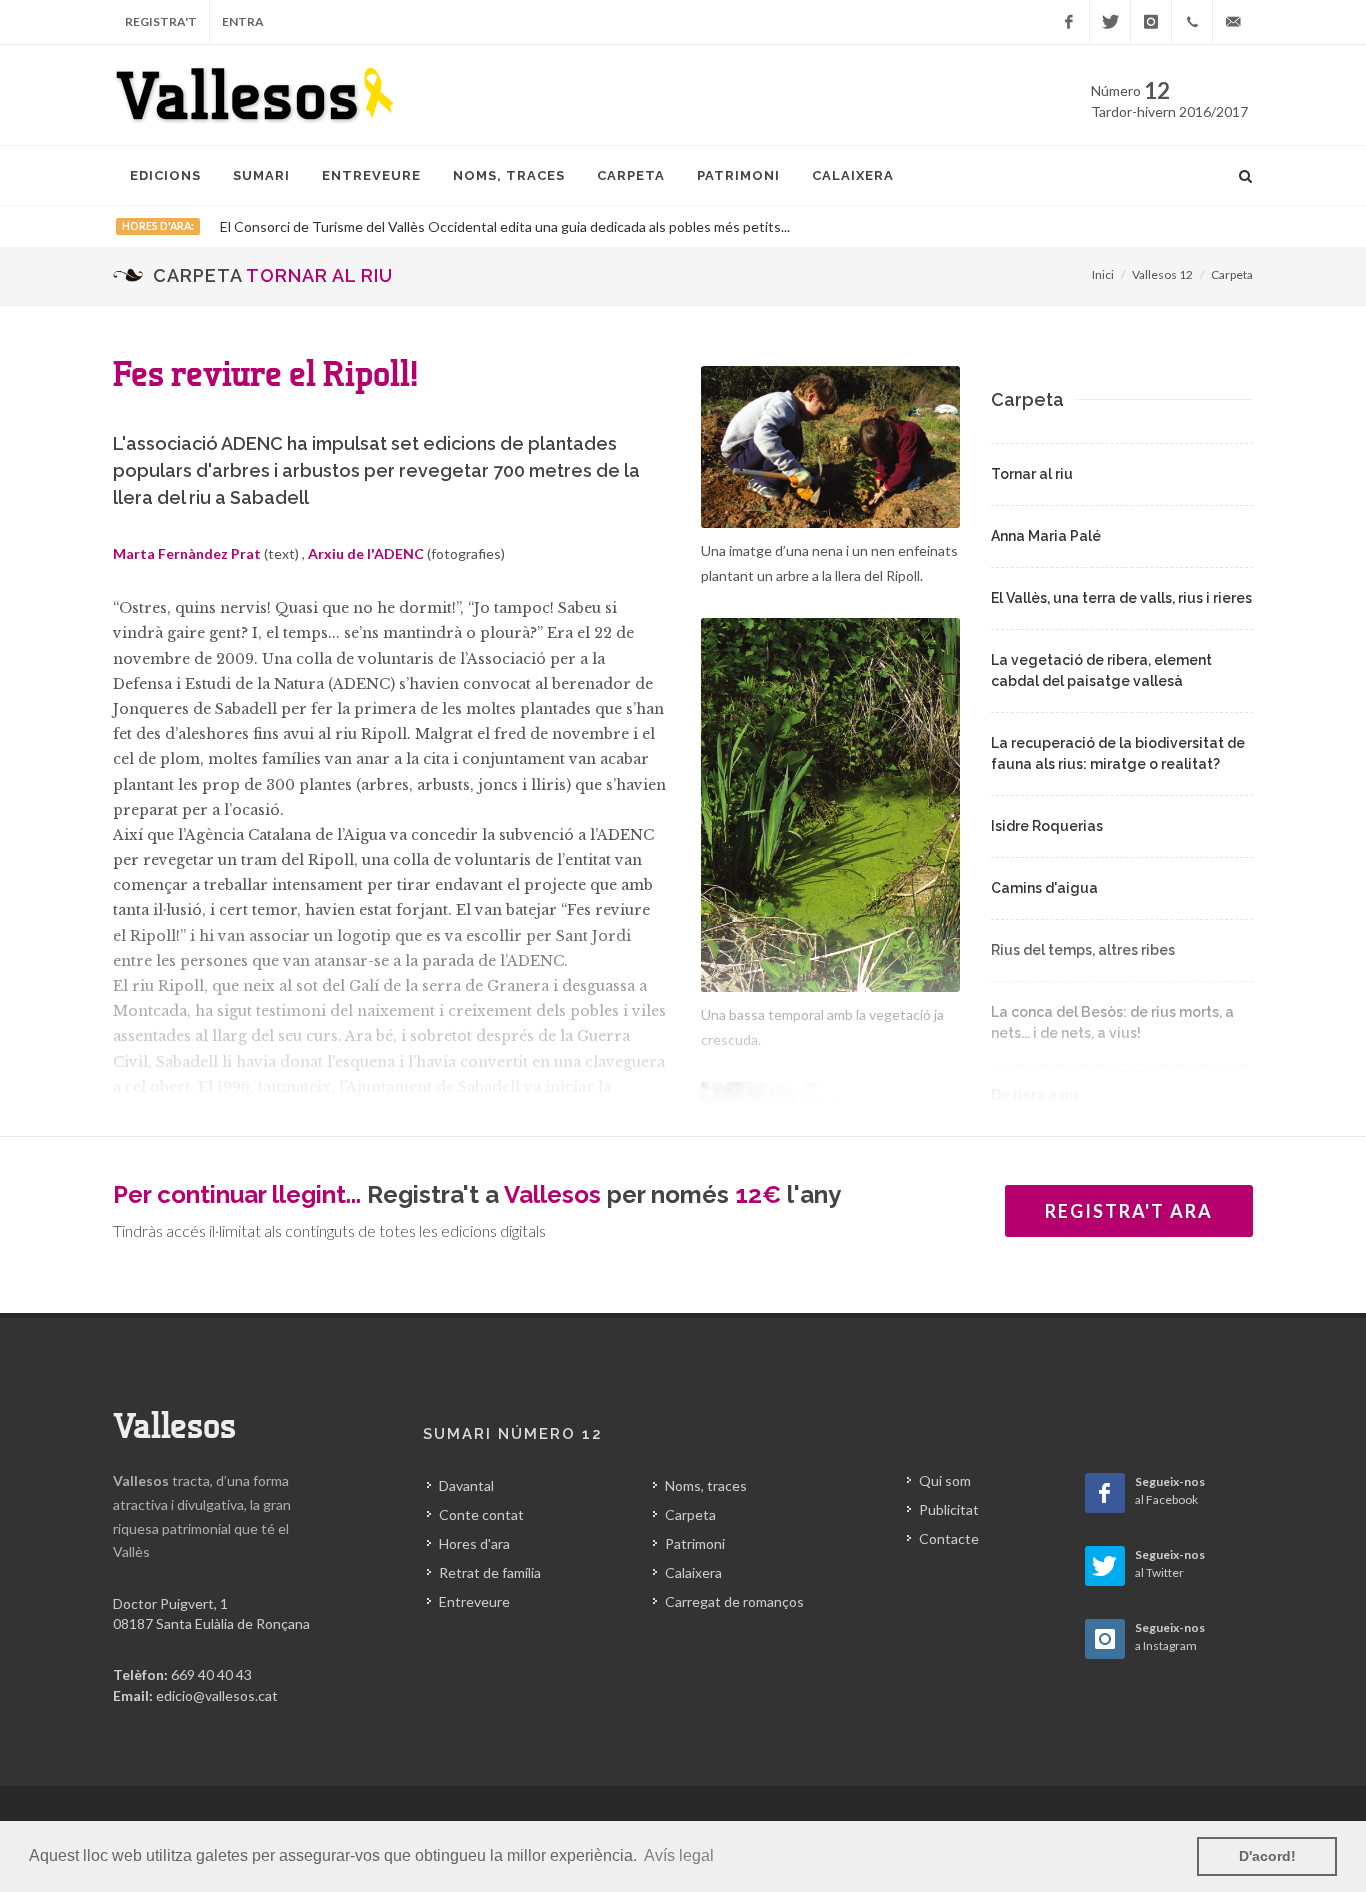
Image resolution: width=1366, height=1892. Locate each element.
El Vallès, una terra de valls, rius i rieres (1121, 598)
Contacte (949, 1538)
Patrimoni (695, 1543)
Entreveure (474, 1601)
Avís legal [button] (679, 1855)
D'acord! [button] (1267, 1856)
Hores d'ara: (158, 226)
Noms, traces (706, 1485)
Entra (243, 21)
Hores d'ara (474, 1543)
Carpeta (1232, 274)
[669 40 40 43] (1192, 22)
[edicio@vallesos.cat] (1233, 22)
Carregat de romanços (734, 1601)
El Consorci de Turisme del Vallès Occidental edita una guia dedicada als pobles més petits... (505, 226)
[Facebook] (1069, 22)
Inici (1103, 274)
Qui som (945, 1480)
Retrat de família (490, 1572)
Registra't (161, 21)
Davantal (466, 1485)
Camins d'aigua (1044, 888)
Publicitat (949, 1509)
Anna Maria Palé (1046, 536)
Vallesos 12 (1162, 274)
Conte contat (481, 1514)
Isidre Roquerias (1047, 826)
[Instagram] (1151, 22)
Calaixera (693, 1572)
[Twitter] (1110, 22)
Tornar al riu (1032, 474)
